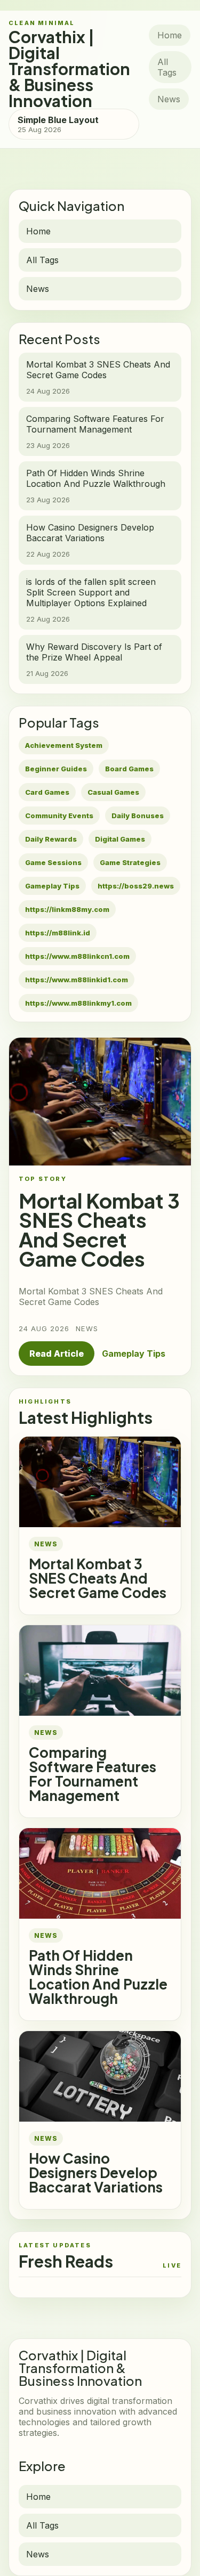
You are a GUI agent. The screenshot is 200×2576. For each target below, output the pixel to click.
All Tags (167, 67)
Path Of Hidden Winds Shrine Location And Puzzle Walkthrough (98, 1977)
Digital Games (120, 839)
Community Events (59, 816)
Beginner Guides (56, 769)
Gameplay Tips (52, 886)
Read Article (57, 1354)
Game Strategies (130, 862)
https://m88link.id (58, 933)
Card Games (47, 792)
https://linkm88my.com (67, 909)
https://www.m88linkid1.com (77, 980)
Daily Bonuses (138, 816)
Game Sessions (53, 862)
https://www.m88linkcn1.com (77, 956)
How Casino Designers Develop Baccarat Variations (96, 2173)
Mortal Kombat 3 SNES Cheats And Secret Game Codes (98, 1578)
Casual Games (113, 792)
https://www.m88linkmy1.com (78, 1003)
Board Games (129, 769)
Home (170, 35)
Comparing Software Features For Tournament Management (93, 1774)
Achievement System (64, 745)
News (169, 99)
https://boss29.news (136, 886)
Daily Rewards (51, 839)
